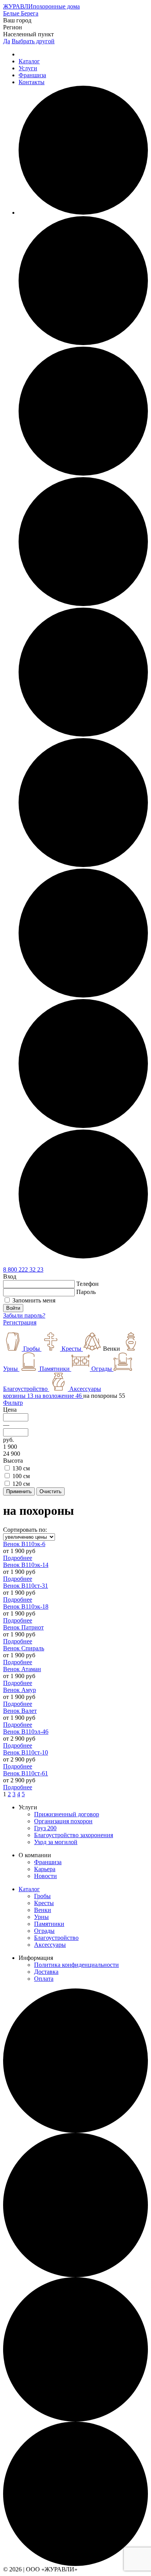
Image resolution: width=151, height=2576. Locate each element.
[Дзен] (83, 1256)
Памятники (49, 1924)
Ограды (44, 1931)
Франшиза (32, 75)
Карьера (45, 1869)
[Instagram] (83, 604)
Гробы (42, 1896)
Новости (45, 1876)
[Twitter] (83, 995)
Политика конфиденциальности (76, 1965)
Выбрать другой (33, 41)
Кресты (44, 1903)
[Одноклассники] (83, 343)
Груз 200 (45, 1828)
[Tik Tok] (83, 865)
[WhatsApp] (83, 1126)
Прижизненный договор (67, 1814)
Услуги (28, 68)
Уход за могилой (56, 1842)
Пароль (86, 1292)
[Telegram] (83, 734)
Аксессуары (50, 1945)
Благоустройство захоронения (74, 1835)
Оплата (44, 1979)
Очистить (51, 1491)
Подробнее (18, 1558)
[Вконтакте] (83, 473)
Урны (41, 1917)
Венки (43, 1910)
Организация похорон (63, 1821)
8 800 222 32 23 (23, 1269)
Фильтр (13, 1403)
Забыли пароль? (24, 1315)
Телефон (88, 1284)
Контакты (32, 82)
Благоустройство (56, 1938)
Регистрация (20, 1322)
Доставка (46, 1972)
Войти (13, 1308)
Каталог (29, 61)
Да (7, 41)
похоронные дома (41, 6)
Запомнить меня (34, 1300)
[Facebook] (83, 213)
